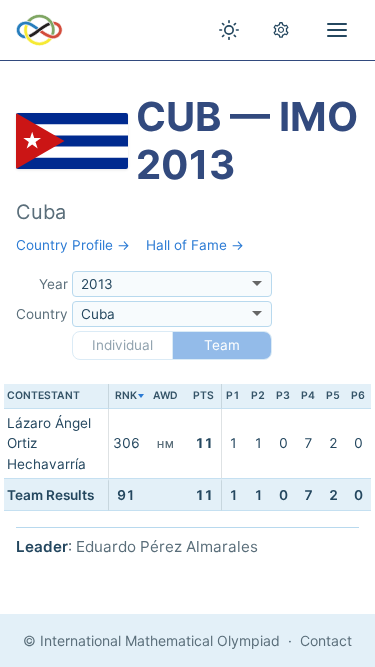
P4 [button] (308, 395)
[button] (125, 396)
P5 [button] (333, 395)
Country (42, 314)
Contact (326, 640)
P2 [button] (258, 395)
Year (53, 284)
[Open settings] (281, 30)
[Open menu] (337, 30)
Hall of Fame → (195, 245)
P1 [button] (233, 395)
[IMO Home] (39, 30)
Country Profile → (73, 245)
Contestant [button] (43, 395)
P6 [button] (358, 395)
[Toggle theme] (229, 30)
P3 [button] (283, 395)
